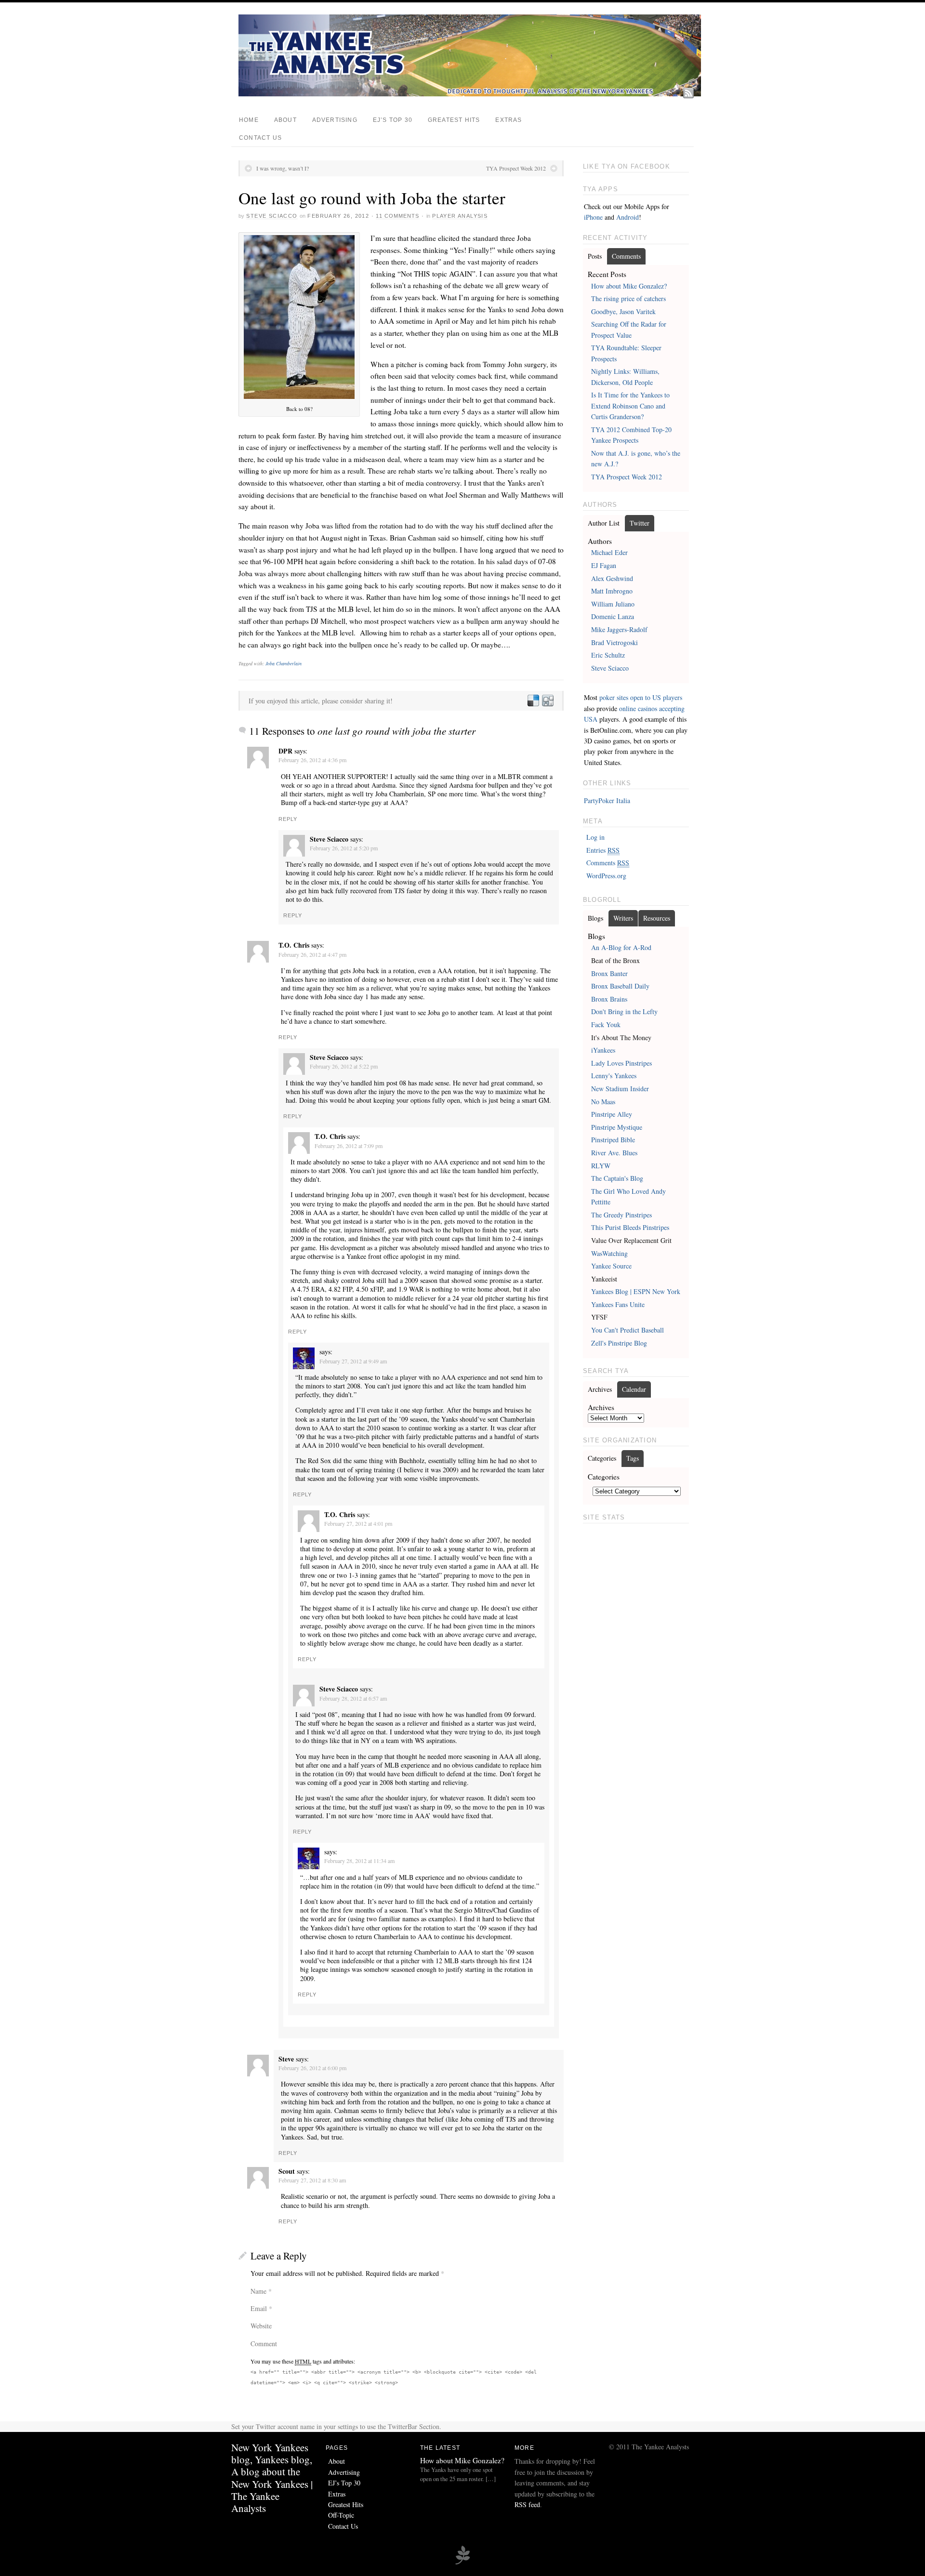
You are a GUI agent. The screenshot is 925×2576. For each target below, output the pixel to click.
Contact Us (260, 138)
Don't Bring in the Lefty (624, 1011)
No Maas (603, 1102)
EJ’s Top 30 (393, 120)
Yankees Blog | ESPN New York (636, 1291)
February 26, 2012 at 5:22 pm (344, 1066)
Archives (600, 1389)
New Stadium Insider (620, 1089)
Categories (602, 1458)
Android (628, 217)
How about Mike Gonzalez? (629, 286)
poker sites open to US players (641, 697)
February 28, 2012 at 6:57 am (353, 1698)
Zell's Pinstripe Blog (619, 1343)
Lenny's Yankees (614, 1076)
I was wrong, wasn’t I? (283, 168)
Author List (604, 523)
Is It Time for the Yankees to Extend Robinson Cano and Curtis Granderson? (630, 406)
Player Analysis (460, 216)
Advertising (335, 120)
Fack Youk (606, 1024)
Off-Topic (341, 2515)
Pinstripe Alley (612, 1114)
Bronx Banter (609, 973)
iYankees (603, 1050)
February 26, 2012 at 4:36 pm (312, 760)
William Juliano (613, 604)
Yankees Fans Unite (618, 1304)
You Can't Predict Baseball (628, 1330)
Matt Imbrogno (612, 591)
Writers (623, 918)
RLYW (601, 1166)
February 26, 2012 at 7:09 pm (349, 1146)
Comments (626, 256)
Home (249, 120)
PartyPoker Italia (607, 800)
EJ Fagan (604, 565)
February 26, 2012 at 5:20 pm (344, 848)
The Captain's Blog (617, 1178)
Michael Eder (609, 552)
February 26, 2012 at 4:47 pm (312, 954)
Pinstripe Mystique (617, 1127)
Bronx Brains (609, 999)
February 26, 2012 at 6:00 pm (312, 2068)
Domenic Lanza (613, 616)
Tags (633, 1458)
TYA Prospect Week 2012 (516, 168)
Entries (603, 850)
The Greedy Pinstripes (621, 1215)
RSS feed (527, 2504)
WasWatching (609, 1253)
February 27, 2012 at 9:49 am (353, 1361)
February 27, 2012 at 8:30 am (312, 2180)
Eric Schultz (608, 655)
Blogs (595, 918)
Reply (288, 819)
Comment (264, 2344)
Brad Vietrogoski (614, 642)
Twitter (640, 523)
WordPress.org (606, 876)
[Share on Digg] (547, 701)
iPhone (593, 217)
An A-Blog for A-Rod (621, 947)
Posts (595, 256)
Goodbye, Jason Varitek (623, 311)
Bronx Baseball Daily (620, 986)
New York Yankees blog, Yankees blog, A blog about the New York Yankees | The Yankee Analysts (272, 2478)
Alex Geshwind (612, 578)
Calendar (634, 1389)
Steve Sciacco (272, 216)
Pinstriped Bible (613, 1140)
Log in (595, 837)
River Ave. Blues (614, 1153)
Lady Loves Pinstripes (621, 1063)
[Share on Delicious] (533, 701)
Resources (657, 918)
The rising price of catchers (628, 298)
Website (261, 2326)
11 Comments (397, 216)
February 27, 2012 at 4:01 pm (358, 1523)
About (285, 120)
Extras (509, 120)
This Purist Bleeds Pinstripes (630, 1227)
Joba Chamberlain (284, 663)
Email (259, 2308)
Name (258, 2291)
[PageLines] (462, 2563)
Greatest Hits (454, 120)
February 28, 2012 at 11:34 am (359, 1861)
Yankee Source (611, 1266)
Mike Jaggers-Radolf (619, 629)
